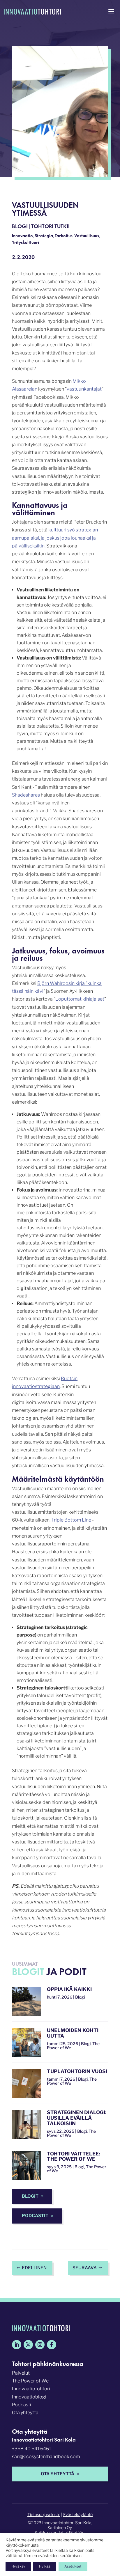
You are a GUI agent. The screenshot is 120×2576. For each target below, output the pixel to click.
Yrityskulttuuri (25, 242)
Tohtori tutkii (50, 226)
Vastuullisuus (87, 235)
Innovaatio (22, 235)
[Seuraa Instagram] (40, 2345)
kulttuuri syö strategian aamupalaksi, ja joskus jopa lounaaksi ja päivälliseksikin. (55, 538)
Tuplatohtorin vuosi (77, 2071)
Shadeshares (26, 795)
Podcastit (35, 2216)
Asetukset (73, 2566)
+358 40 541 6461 (31, 2449)
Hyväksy (18, 2566)
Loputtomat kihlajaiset (80, 999)
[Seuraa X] (28, 2345)
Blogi (20, 226)
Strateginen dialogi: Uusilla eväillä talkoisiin (77, 2118)
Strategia (44, 235)
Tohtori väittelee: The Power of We (73, 2156)
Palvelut (21, 2373)
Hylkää (45, 2566)
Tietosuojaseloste (44, 2514)
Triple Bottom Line (71, 1520)
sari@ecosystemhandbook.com (46, 2457)
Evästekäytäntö (78, 2514)
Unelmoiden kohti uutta (73, 2033)
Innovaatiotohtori (31, 2389)
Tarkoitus (64, 235)
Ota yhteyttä (25, 2413)
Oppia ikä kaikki (69, 1989)
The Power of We (30, 2381)
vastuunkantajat (84, 389)
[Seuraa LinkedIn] (17, 2345)
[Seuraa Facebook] (52, 2345)
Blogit (30, 2196)
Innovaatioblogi (29, 2397)
